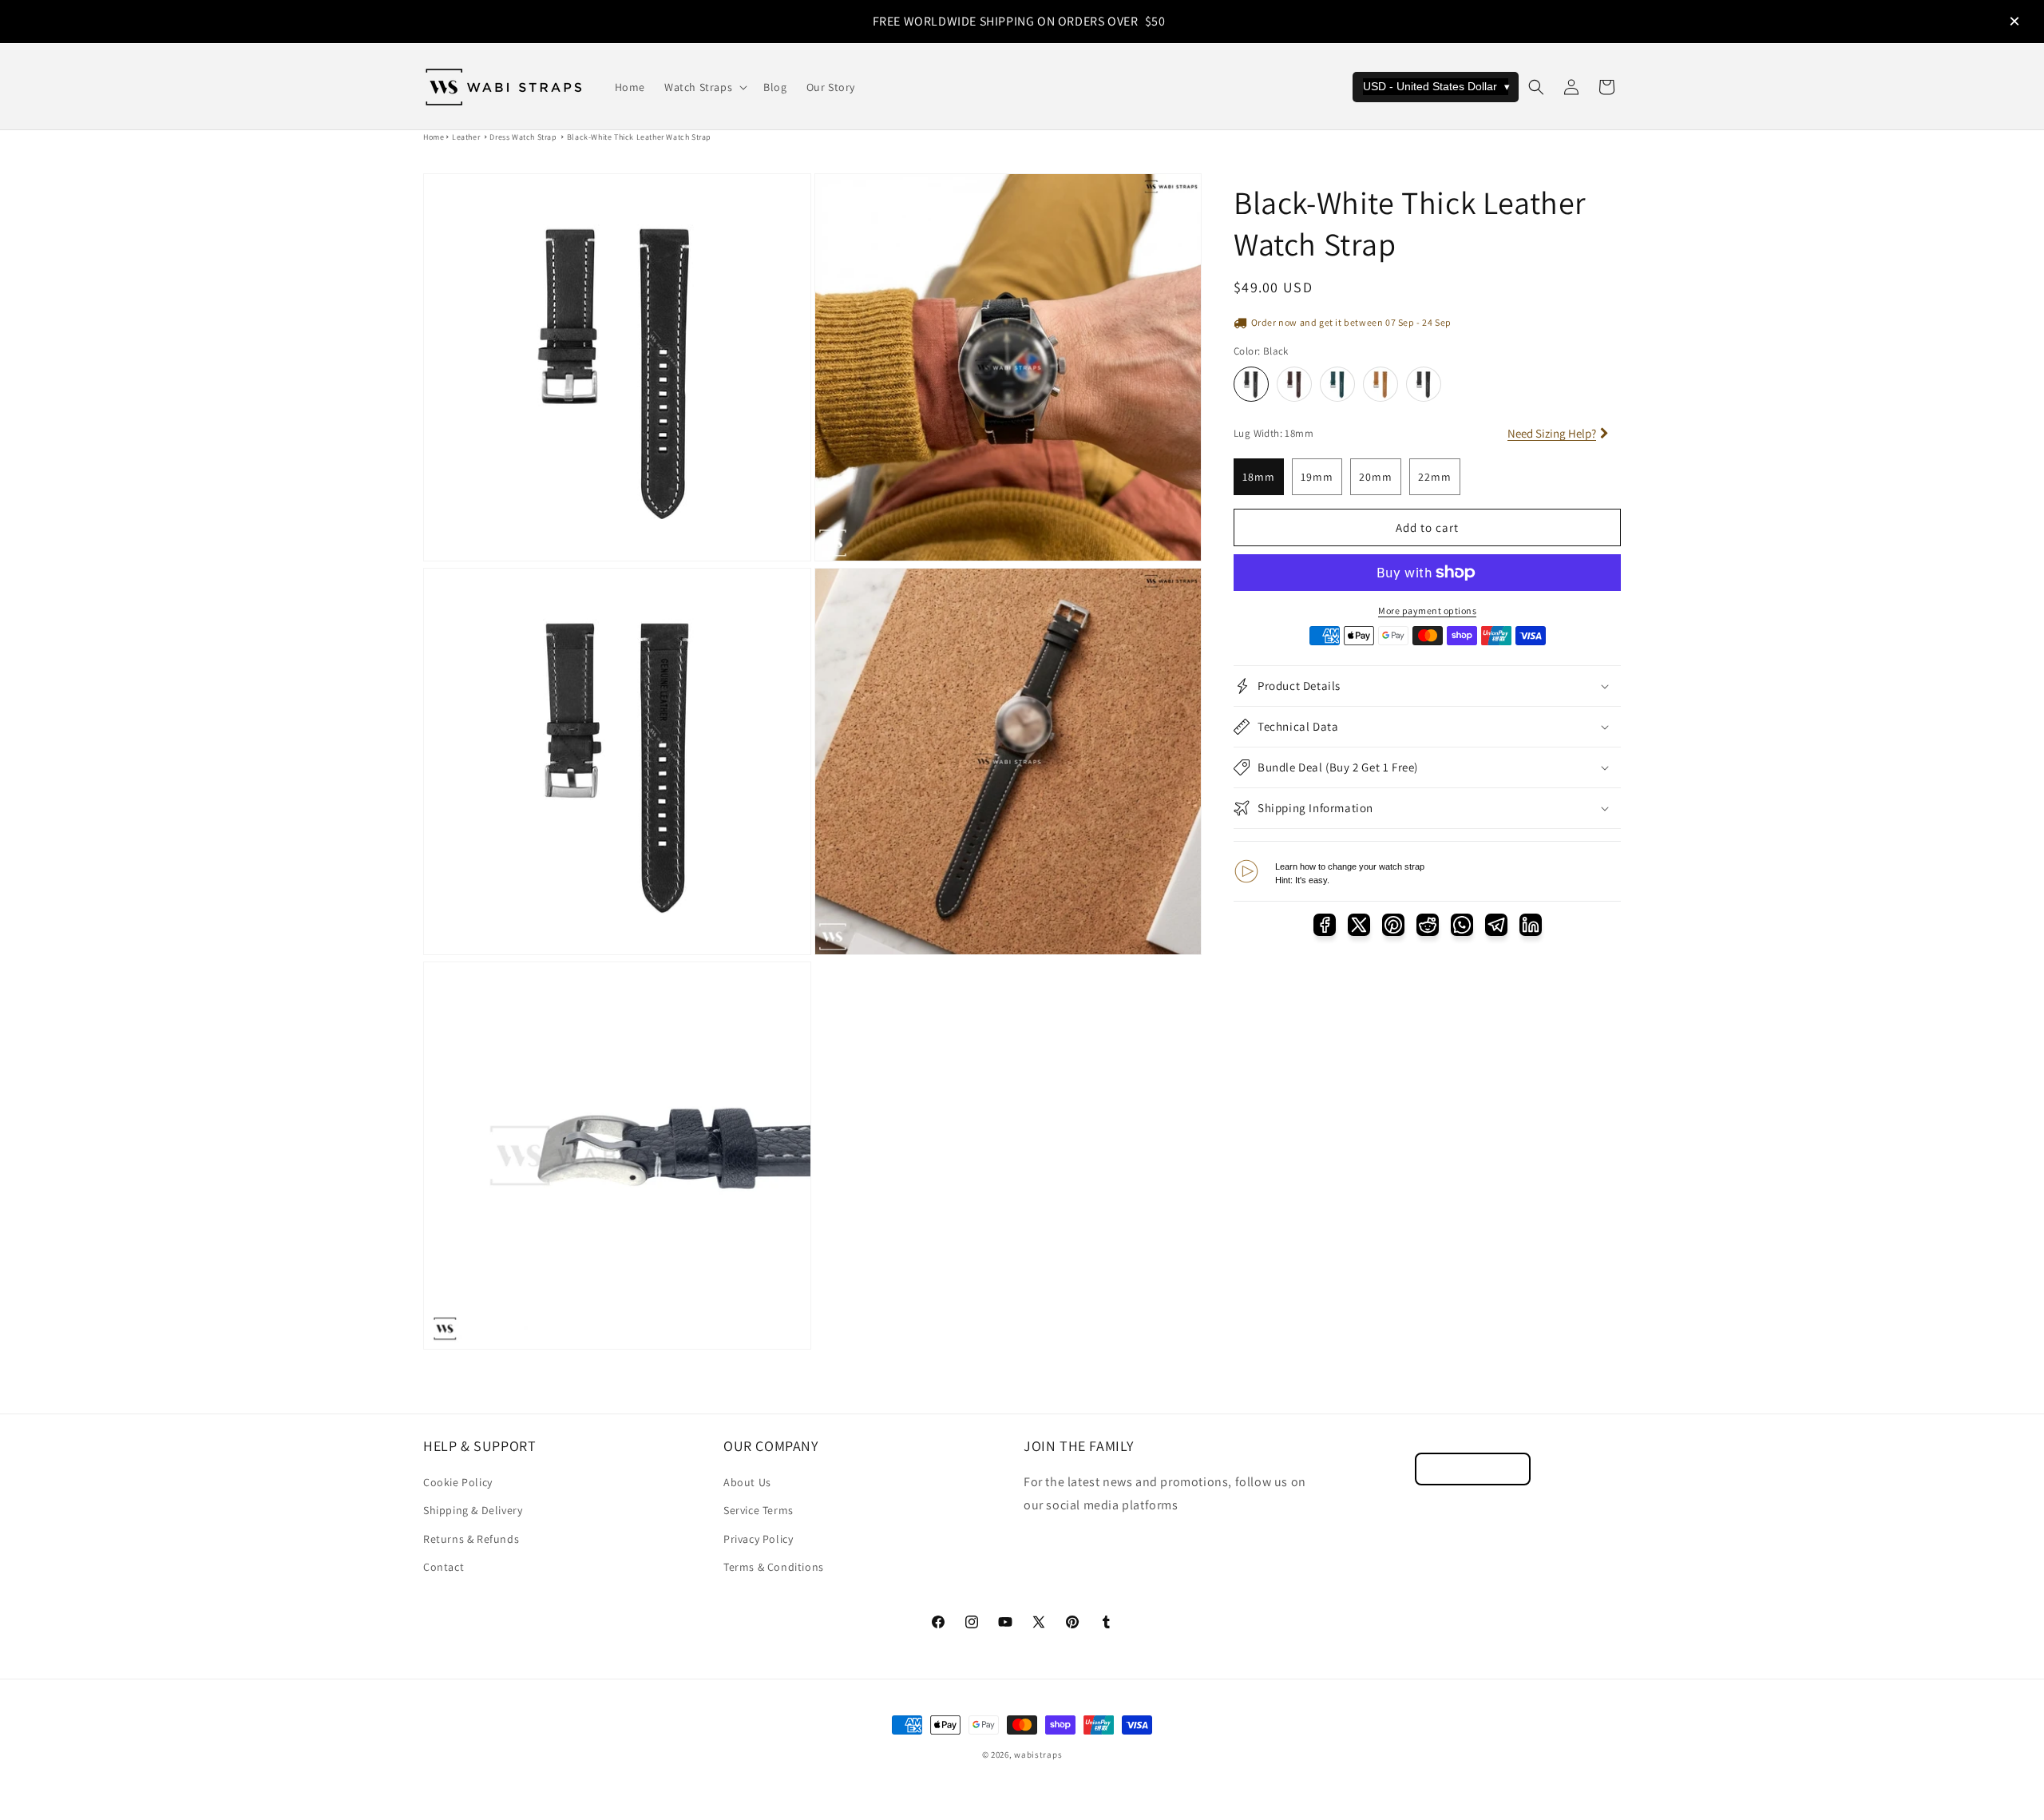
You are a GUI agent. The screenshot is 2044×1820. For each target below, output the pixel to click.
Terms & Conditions (774, 1567)
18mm (1259, 477)
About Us (747, 1482)
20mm (1376, 477)
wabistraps (1038, 1755)
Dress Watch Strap (523, 137)
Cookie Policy (458, 1482)
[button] (704, 87)
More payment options (1427, 611)
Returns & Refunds (471, 1539)
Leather (466, 137)
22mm (1435, 477)
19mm (1317, 477)
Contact (444, 1567)
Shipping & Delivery (473, 1510)
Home (434, 137)
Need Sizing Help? (1552, 433)
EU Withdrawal (1473, 1469)
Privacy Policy (758, 1539)
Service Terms (759, 1510)
